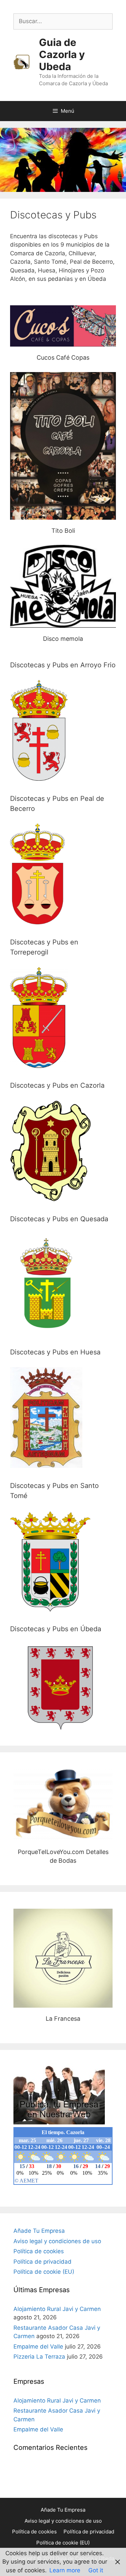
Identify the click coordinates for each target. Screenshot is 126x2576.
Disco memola (63, 586)
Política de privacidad (43, 2262)
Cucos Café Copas (63, 326)
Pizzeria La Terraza (39, 2357)
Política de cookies (39, 2251)
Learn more (65, 2570)
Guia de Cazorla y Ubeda (62, 54)
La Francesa (63, 1958)
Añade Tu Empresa (39, 2231)
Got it (96, 2570)
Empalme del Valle (38, 2347)
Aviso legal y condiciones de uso (57, 2241)
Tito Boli (63, 446)
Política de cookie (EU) (44, 2272)
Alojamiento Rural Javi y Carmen (57, 2309)
